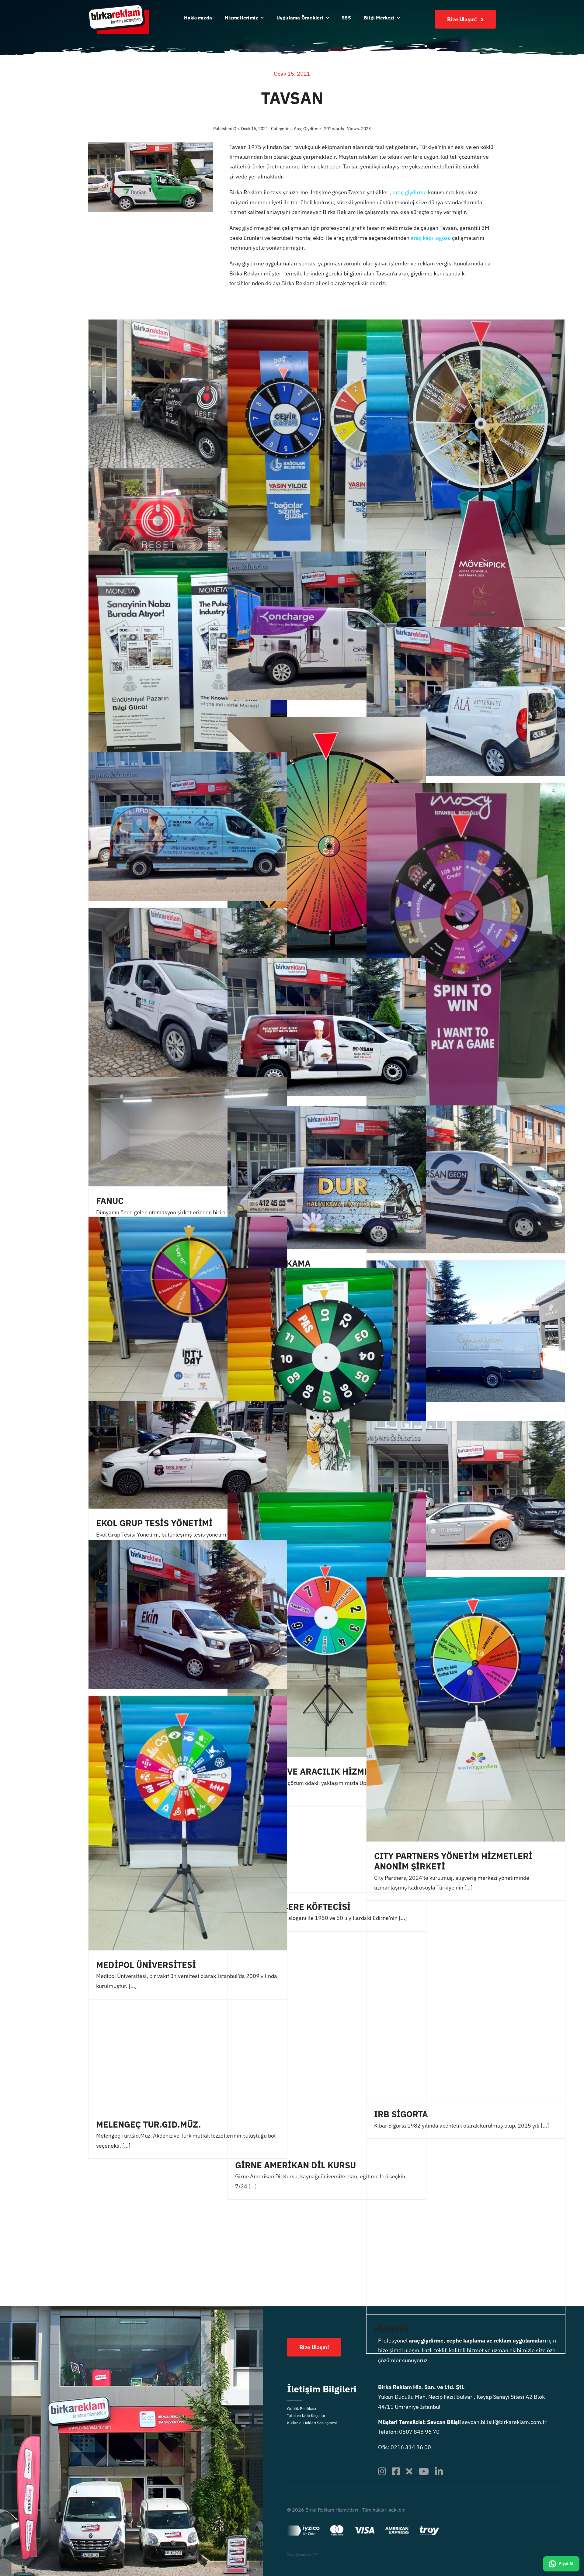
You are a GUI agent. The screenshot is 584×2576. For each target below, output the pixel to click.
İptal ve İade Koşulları (307, 2416)
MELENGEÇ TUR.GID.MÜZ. (149, 2124)
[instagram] (382, 2471)
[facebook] (396, 2471)
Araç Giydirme (307, 129)
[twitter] (409, 2471)
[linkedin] (439, 2471)
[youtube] (424, 2471)
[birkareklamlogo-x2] (119, 7)
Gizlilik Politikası (302, 2409)
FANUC (110, 1201)
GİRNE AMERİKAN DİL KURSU (295, 2165)
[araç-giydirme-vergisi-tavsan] (151, 145)
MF (315, 2554)
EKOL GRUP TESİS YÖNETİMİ (154, 1523)
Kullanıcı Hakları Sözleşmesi (312, 2423)
